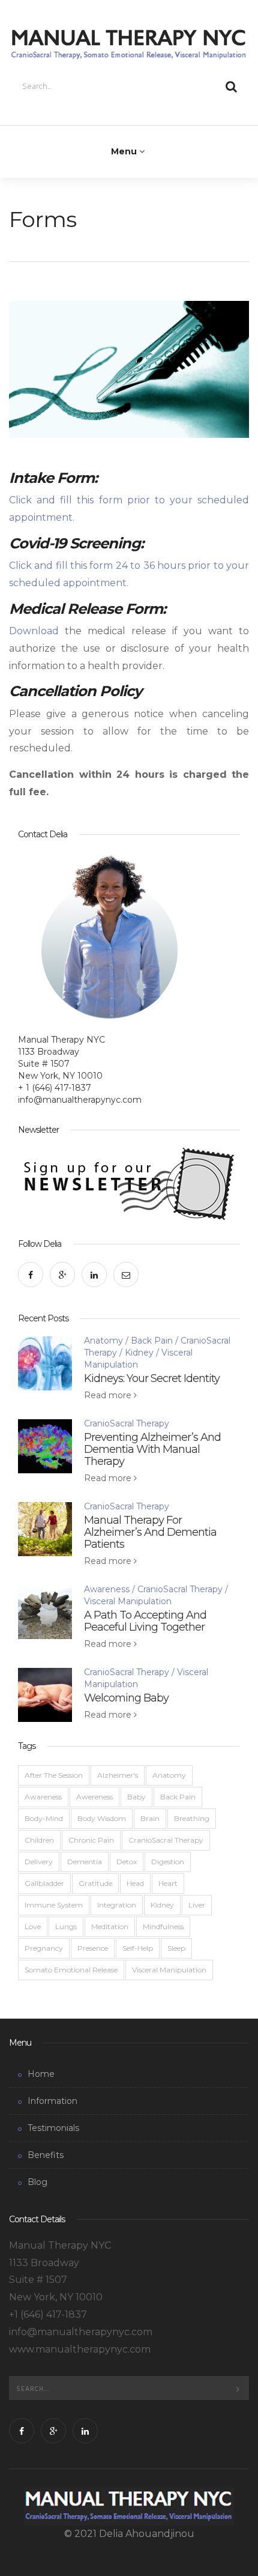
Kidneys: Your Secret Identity (152, 1378)
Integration (117, 1905)
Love (33, 1926)
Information (52, 2101)
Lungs (66, 1926)
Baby (136, 1797)
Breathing (192, 1818)
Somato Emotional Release (71, 1970)
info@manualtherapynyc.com (80, 1100)
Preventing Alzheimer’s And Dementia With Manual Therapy (152, 1449)
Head (135, 1883)
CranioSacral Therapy (127, 1423)
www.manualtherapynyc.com (80, 2349)
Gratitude (95, 1883)
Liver (197, 1905)
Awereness (94, 1797)
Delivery (39, 1862)
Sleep (176, 1948)
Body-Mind (44, 1818)
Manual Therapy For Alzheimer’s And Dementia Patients (150, 1532)
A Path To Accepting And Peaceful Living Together (145, 1621)
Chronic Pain (91, 1840)
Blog (37, 2182)
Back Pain (152, 1341)
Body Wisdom (102, 1818)
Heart (168, 1883)
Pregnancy (44, 1948)
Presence (93, 1948)
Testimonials (53, 2128)
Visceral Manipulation (128, 1601)
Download (34, 631)
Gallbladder (44, 1883)
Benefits (46, 2155)
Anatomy (103, 1341)
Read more (109, 1395)
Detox (127, 1862)
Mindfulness (163, 1926)
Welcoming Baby (126, 1698)
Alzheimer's (118, 1775)
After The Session (54, 1775)
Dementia (85, 1862)
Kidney (139, 1353)
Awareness (107, 1589)
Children (39, 1840)
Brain (150, 1818)
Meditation (110, 1926)
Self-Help (138, 1948)
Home (41, 2074)
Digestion (168, 1862)
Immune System (54, 1905)
